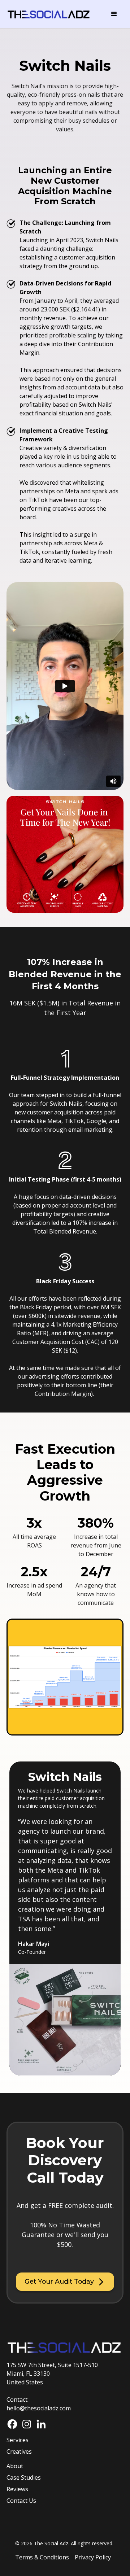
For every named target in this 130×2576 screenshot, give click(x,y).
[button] (114, 14)
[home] (49, 14)
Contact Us (21, 2501)
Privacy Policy (93, 2557)
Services (18, 2440)
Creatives (19, 2451)
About (15, 2466)
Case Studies (24, 2477)
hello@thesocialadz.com (39, 2408)
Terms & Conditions (42, 2557)
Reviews (17, 2489)
